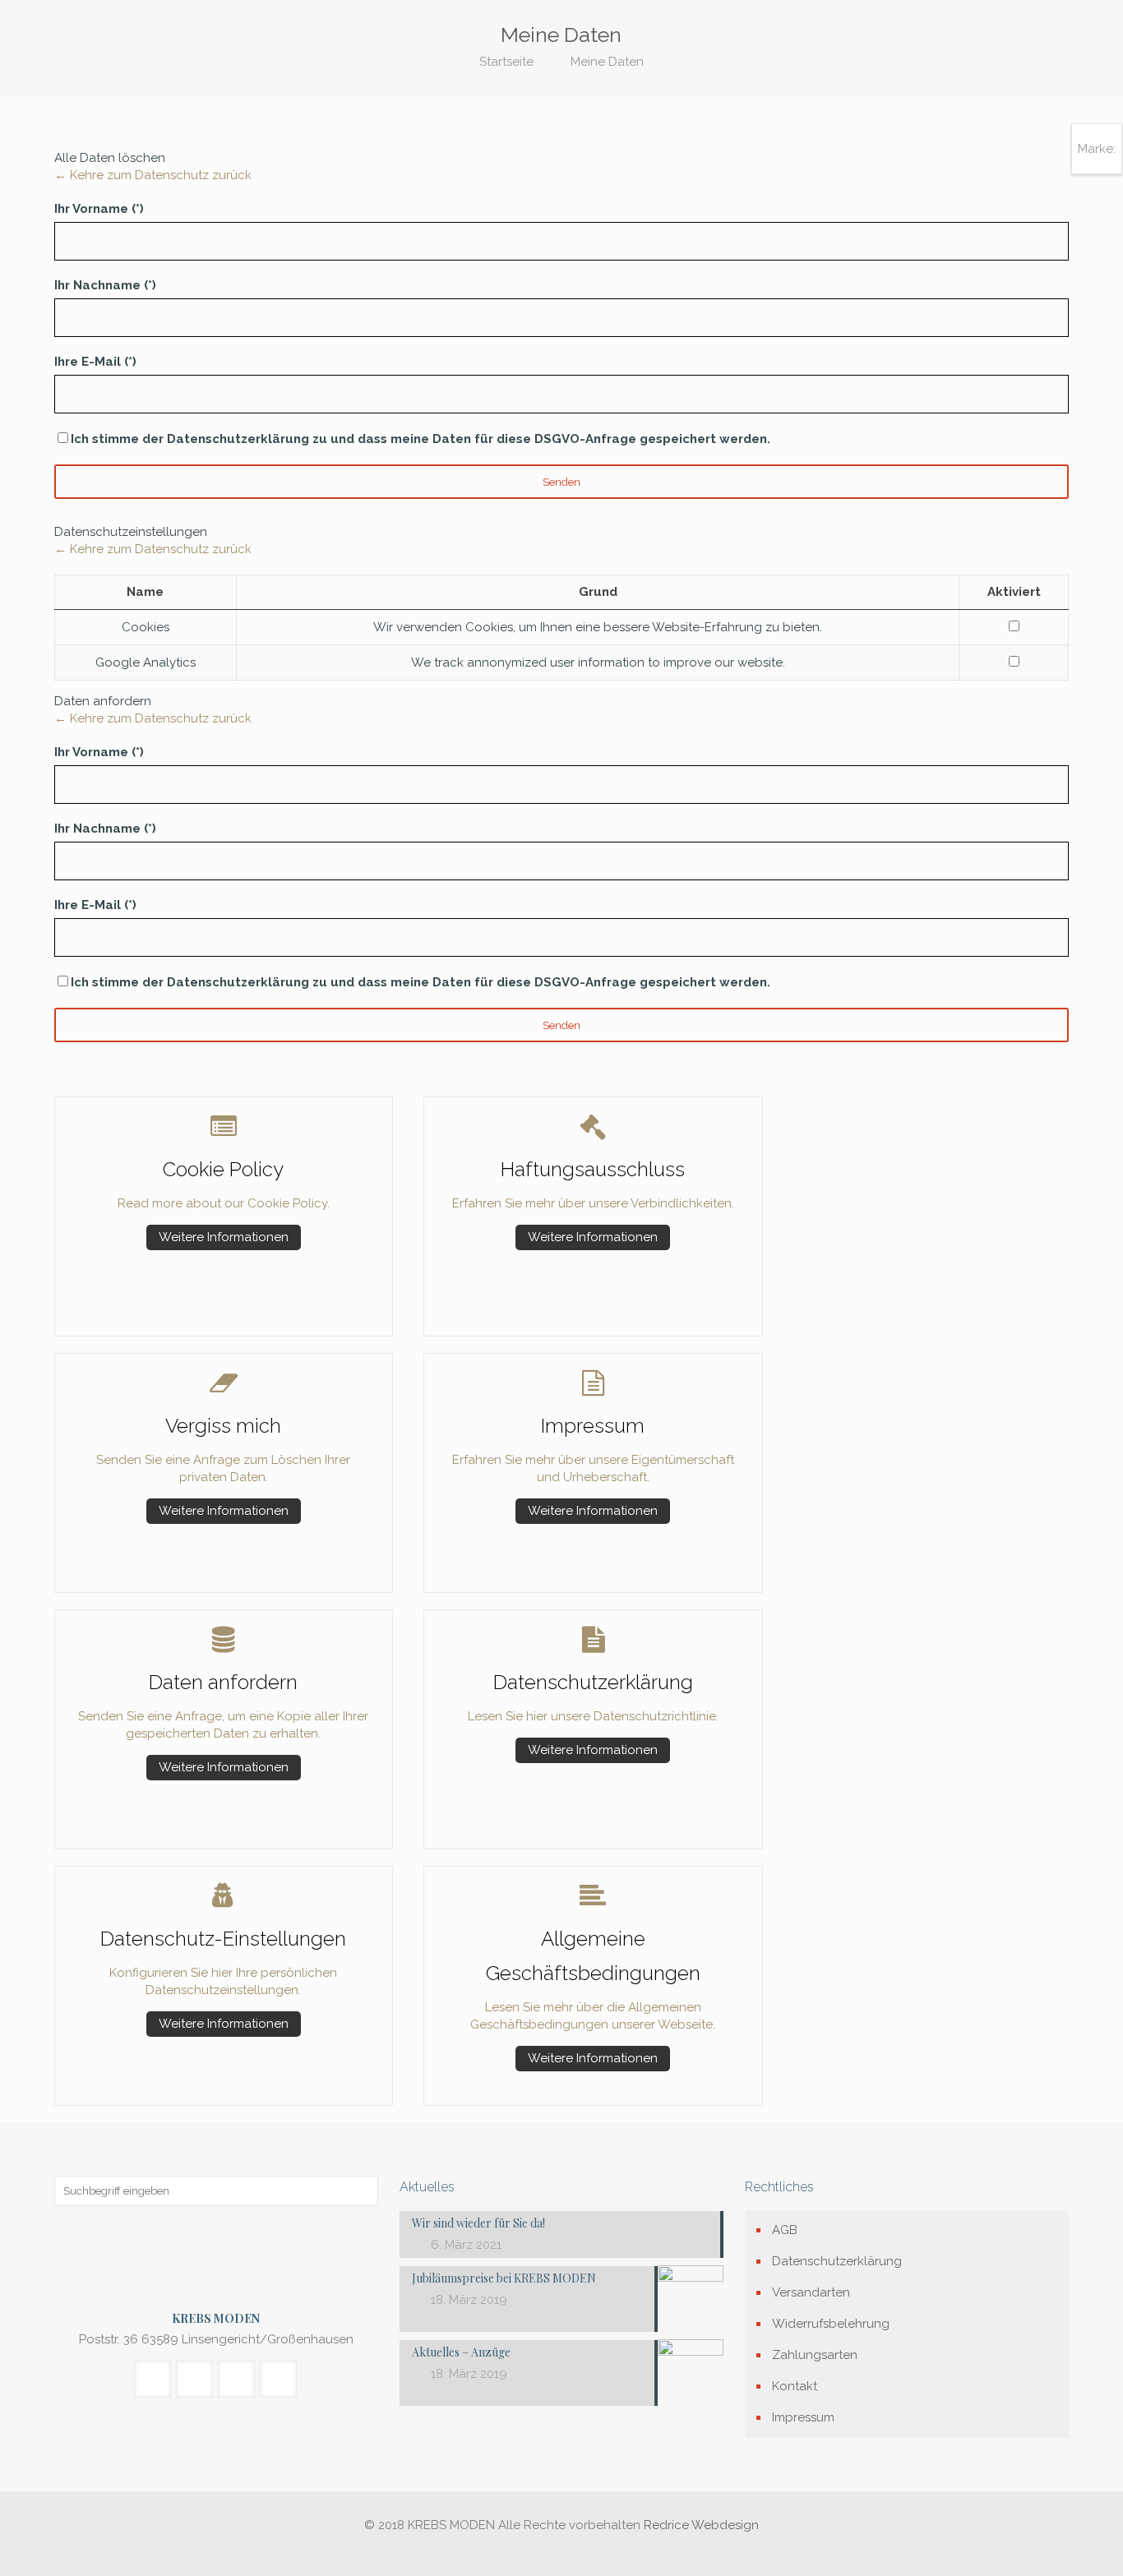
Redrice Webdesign (701, 2525)
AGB (785, 2230)
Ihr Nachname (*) (105, 285)
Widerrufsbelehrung (831, 2324)
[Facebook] (561, 2551)
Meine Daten (607, 62)
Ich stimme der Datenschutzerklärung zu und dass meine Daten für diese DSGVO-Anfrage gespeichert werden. (421, 439)
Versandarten (811, 2292)
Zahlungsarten (815, 2355)
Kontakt (795, 2386)
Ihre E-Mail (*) (95, 362)
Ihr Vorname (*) (99, 209)
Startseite (506, 62)
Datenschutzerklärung (837, 2261)
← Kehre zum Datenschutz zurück (153, 175)
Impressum (803, 2417)
